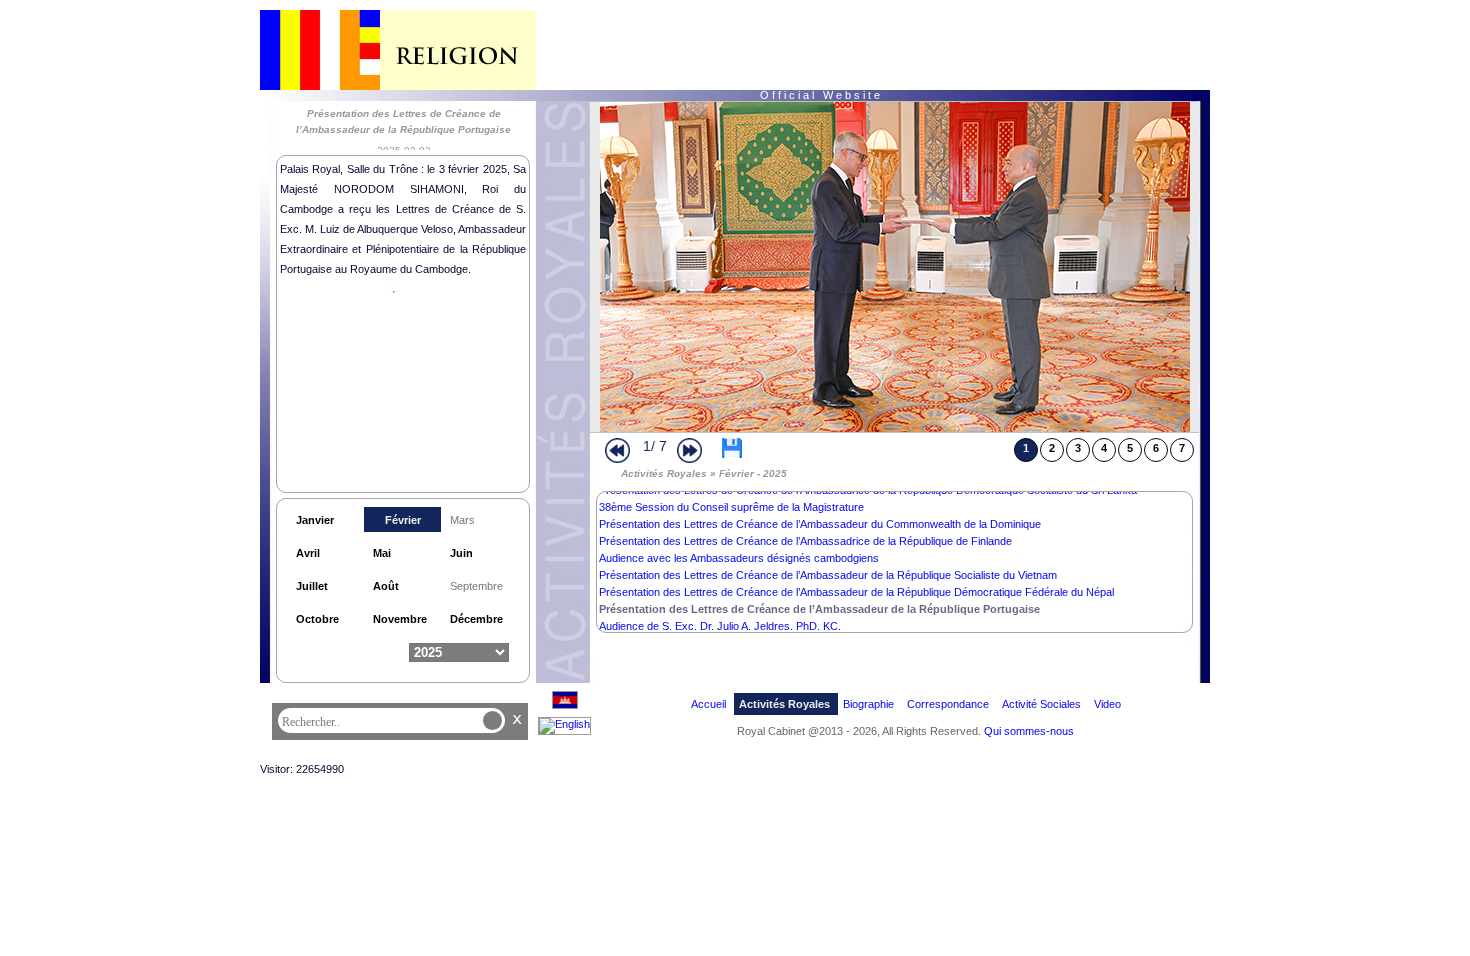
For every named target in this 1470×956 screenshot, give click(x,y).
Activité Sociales (1041, 704)
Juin (461, 553)
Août (386, 586)
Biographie (868, 704)
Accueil (708, 704)
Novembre (400, 619)
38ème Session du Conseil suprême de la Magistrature (731, 507)
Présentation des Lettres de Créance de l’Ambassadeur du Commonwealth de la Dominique (820, 524)
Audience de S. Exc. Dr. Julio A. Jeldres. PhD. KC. (720, 626)
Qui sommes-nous (1029, 731)
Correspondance (948, 704)
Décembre (476, 619)
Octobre (317, 619)
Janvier (315, 520)
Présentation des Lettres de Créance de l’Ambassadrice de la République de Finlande (805, 541)
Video (1107, 704)
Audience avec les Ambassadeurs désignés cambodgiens (739, 558)
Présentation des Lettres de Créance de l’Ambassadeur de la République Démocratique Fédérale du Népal (856, 592)
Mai (382, 553)
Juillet (312, 586)
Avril (308, 553)
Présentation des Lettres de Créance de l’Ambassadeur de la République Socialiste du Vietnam (828, 575)
